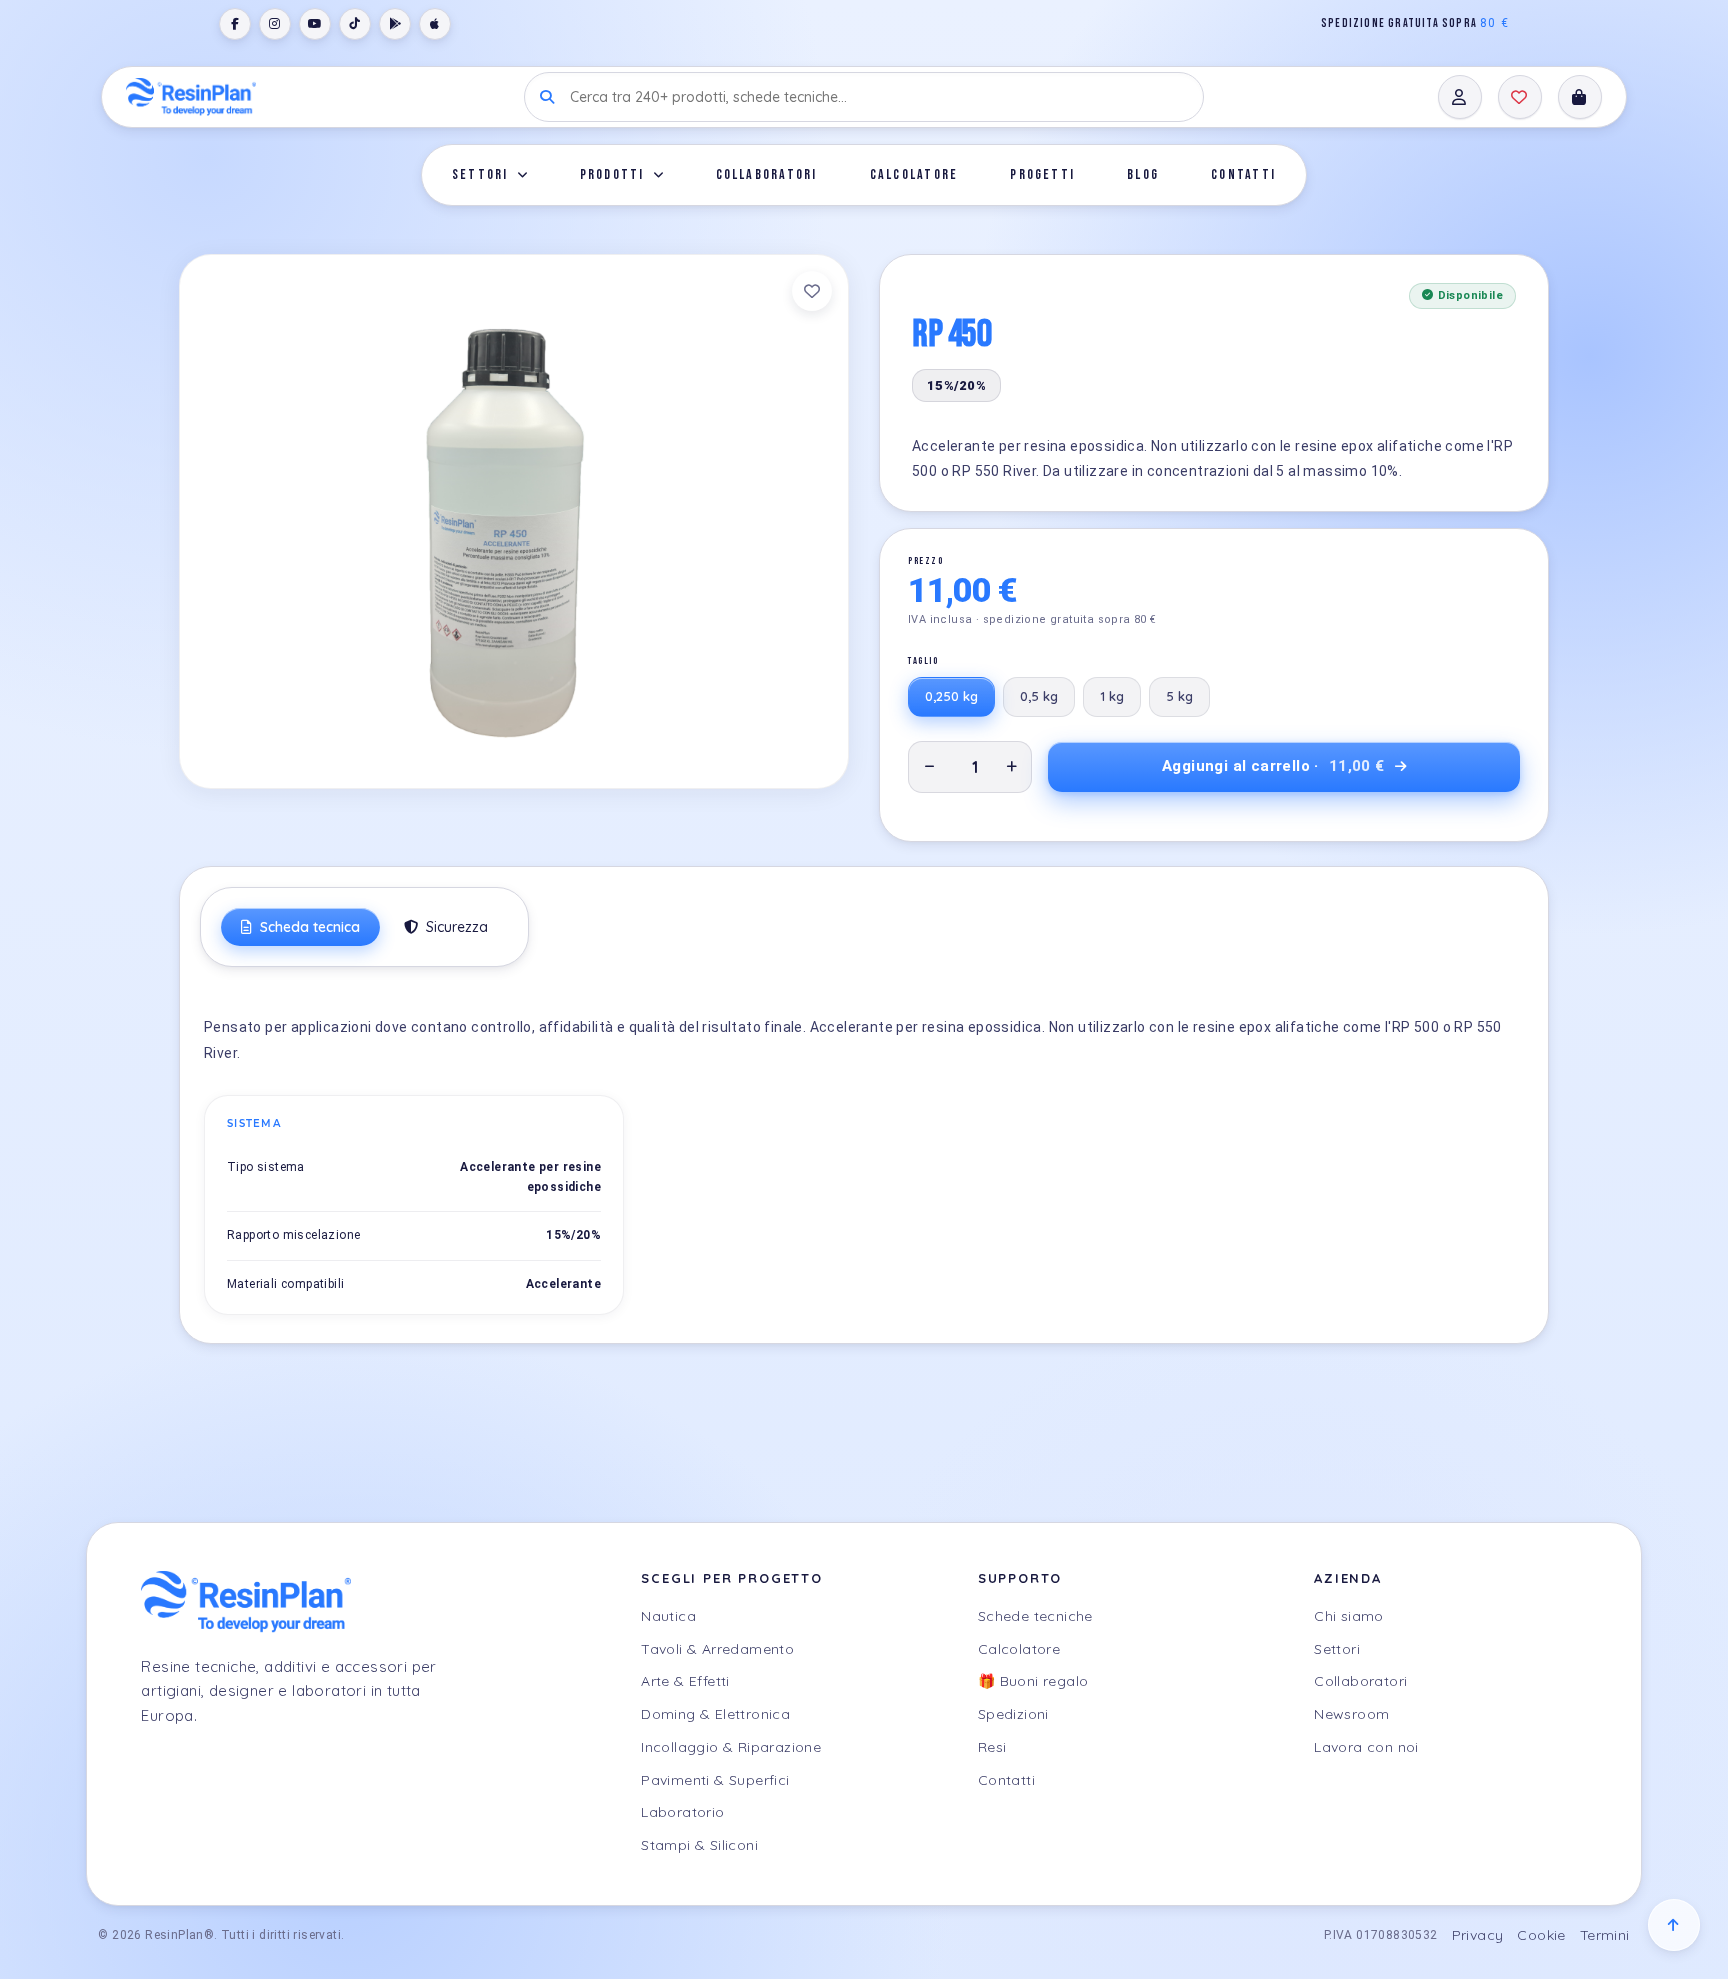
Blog (1143, 174)
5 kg (1179, 696)
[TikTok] (355, 24)
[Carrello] (1580, 97)
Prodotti (612, 174)
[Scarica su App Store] (435, 24)
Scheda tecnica (308, 927)
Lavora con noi (1366, 1747)
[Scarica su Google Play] (395, 24)
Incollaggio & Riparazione (731, 1747)
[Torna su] (1674, 1925)
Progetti (1042, 174)
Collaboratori (767, 174)
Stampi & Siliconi (699, 1845)
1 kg (1112, 696)
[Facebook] (235, 24)
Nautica (668, 1616)
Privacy (1478, 1935)
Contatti (1243, 174)
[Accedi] (1460, 97)
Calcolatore (914, 174)
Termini (1605, 1935)
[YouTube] (315, 24)
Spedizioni (1013, 1714)
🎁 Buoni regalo (1033, 1681)
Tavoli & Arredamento (717, 1649)
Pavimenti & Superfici (715, 1780)
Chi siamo (1349, 1616)
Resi (992, 1747)
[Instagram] (275, 24)
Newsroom (1351, 1714)
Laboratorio (682, 1812)
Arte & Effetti (685, 1681)
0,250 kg (951, 696)
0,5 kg (1039, 696)
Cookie (1541, 1935)
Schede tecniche (1035, 1616)
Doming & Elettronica (715, 1714)
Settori (480, 174)
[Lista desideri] (1520, 97)
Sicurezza (455, 927)
